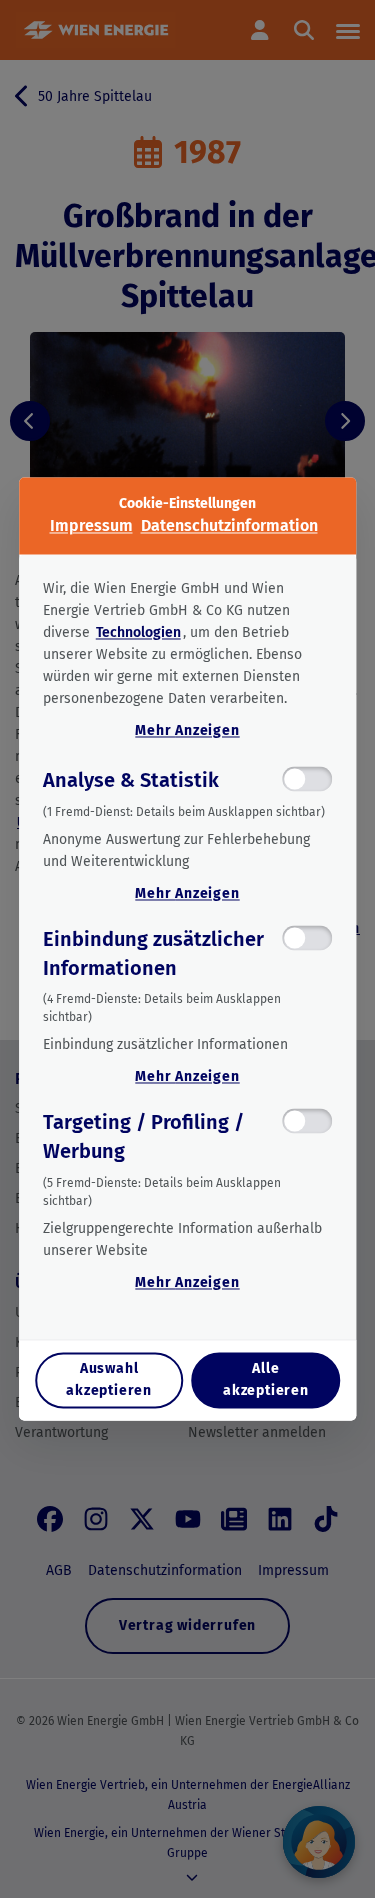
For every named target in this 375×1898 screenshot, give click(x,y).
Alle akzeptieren (266, 1380)
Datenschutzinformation (229, 525)
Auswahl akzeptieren (109, 1380)
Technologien (138, 632)
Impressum (91, 525)
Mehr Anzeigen (187, 730)
